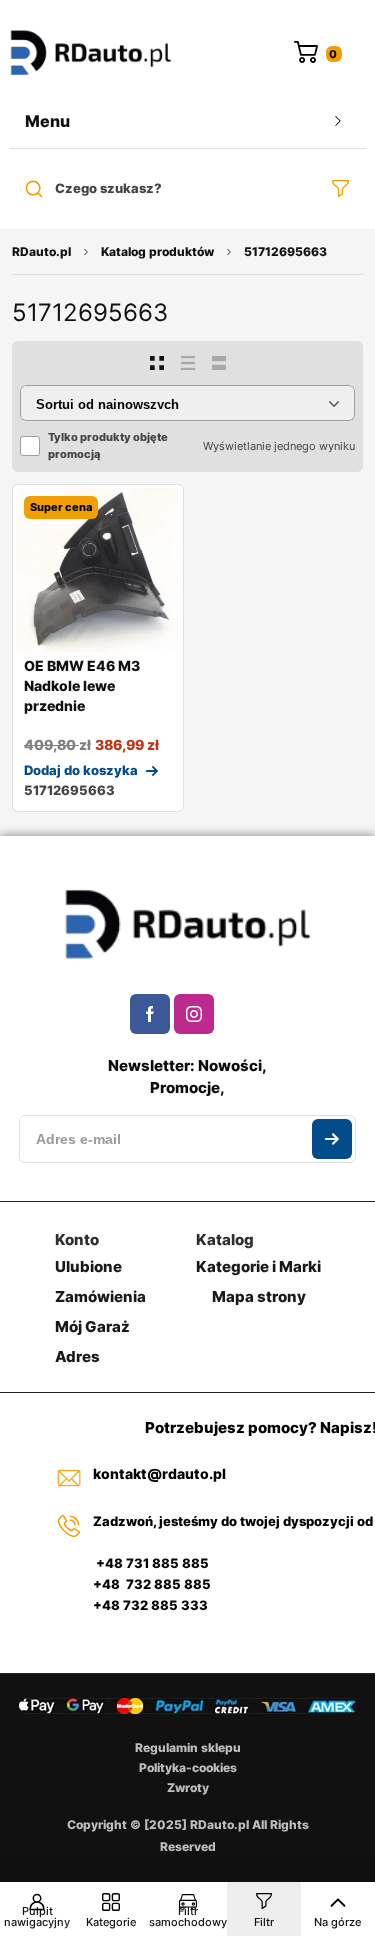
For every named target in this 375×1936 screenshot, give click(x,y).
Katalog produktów (157, 251)
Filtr (264, 1922)
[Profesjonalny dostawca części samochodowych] (91, 54)
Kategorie (111, 1922)
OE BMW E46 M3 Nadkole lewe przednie (82, 685)
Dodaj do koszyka (81, 770)
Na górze (337, 1922)
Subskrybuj (332, 1139)
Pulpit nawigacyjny (37, 1916)
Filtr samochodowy (188, 1916)
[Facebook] (150, 1014)
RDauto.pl (41, 251)
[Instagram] (194, 1014)
